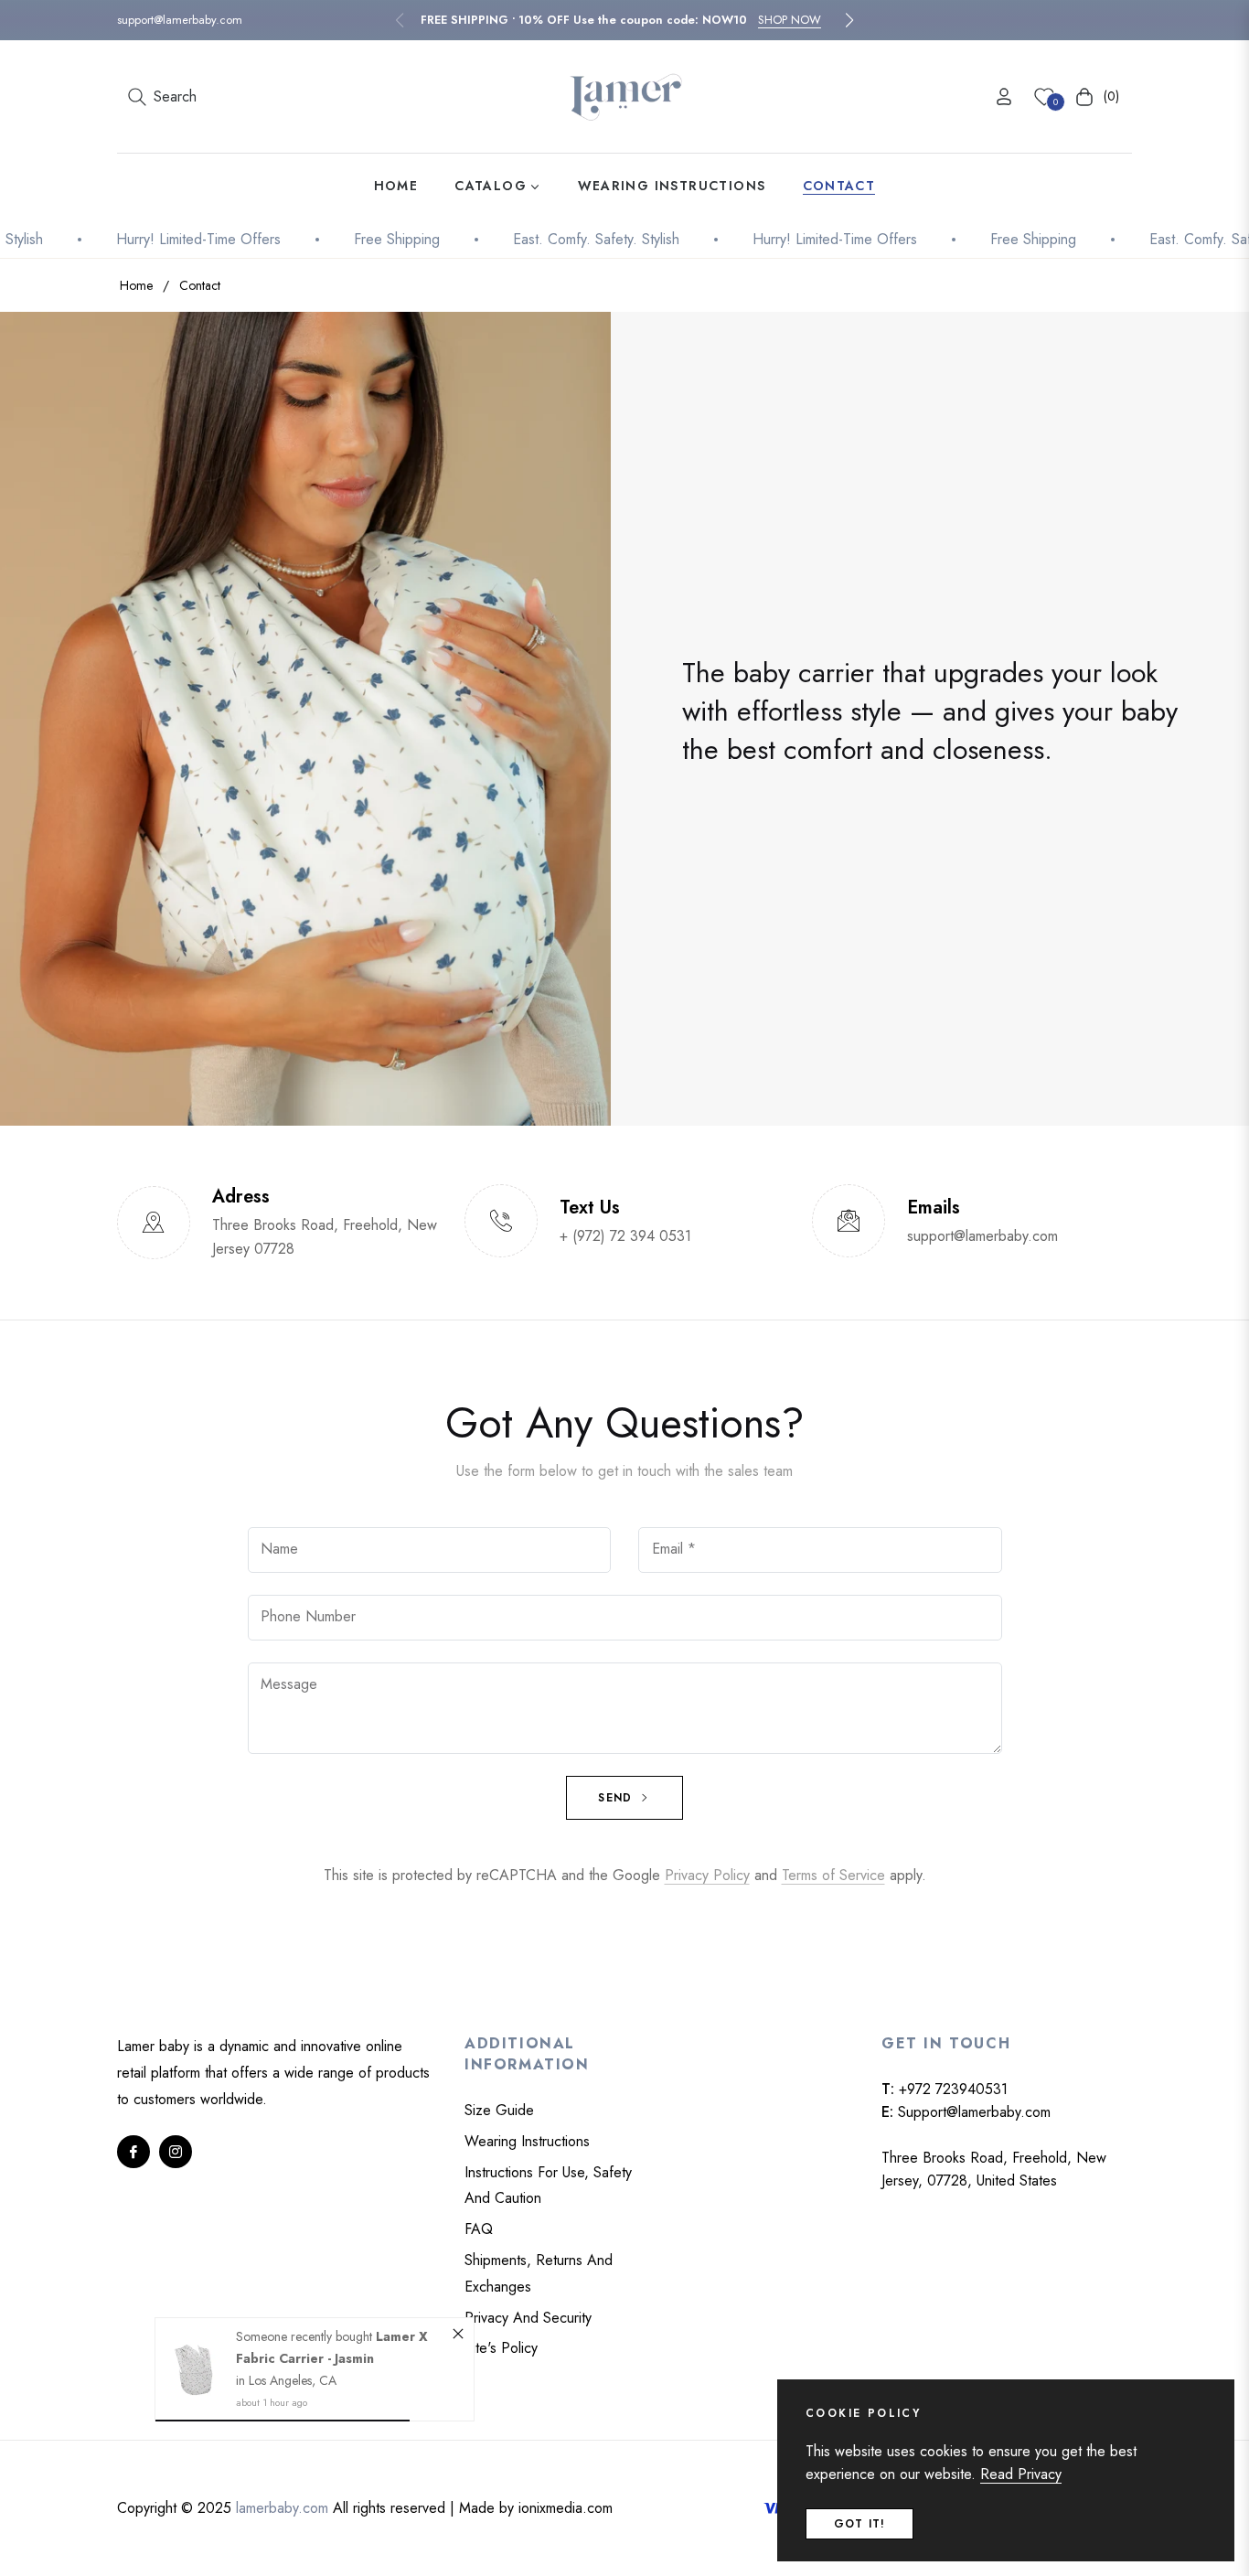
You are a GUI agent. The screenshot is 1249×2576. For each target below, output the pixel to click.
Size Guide (499, 2110)
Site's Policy (501, 2348)
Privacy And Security (528, 2318)
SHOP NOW (790, 20)
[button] (849, 20)
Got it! (859, 2524)
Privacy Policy (707, 1875)
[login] (1004, 96)
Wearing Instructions (527, 2141)
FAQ (479, 2229)
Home (136, 285)
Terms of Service (833, 1875)
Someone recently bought (306, 2336)
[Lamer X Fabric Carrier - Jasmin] (196, 2369)
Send (617, 1798)
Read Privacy (1021, 2474)
